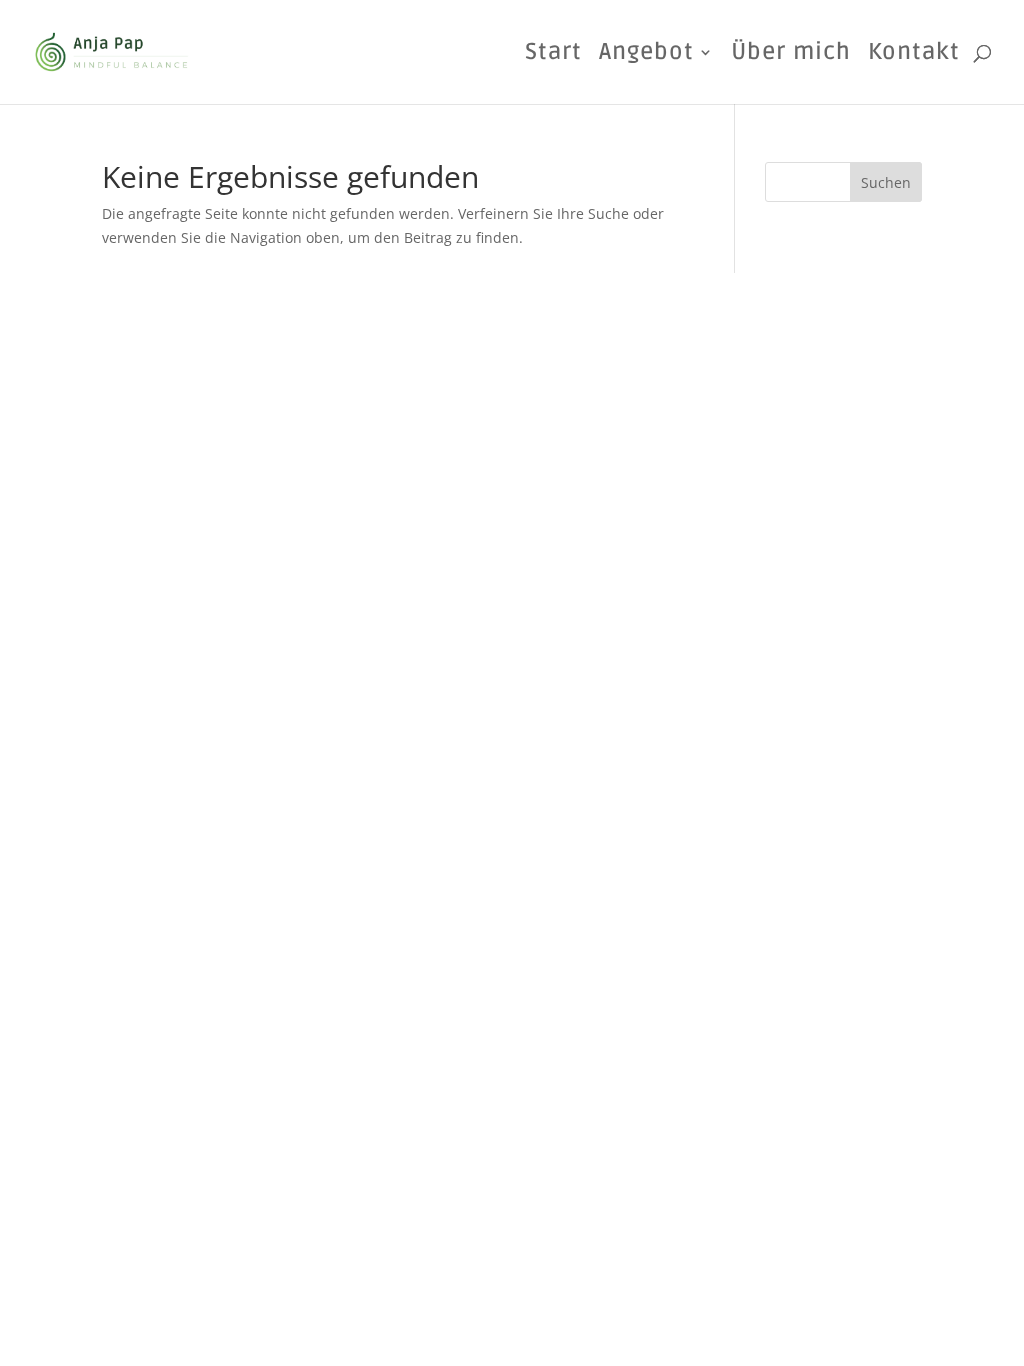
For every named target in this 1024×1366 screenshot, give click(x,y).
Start (553, 55)
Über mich (791, 55)
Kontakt (914, 55)
